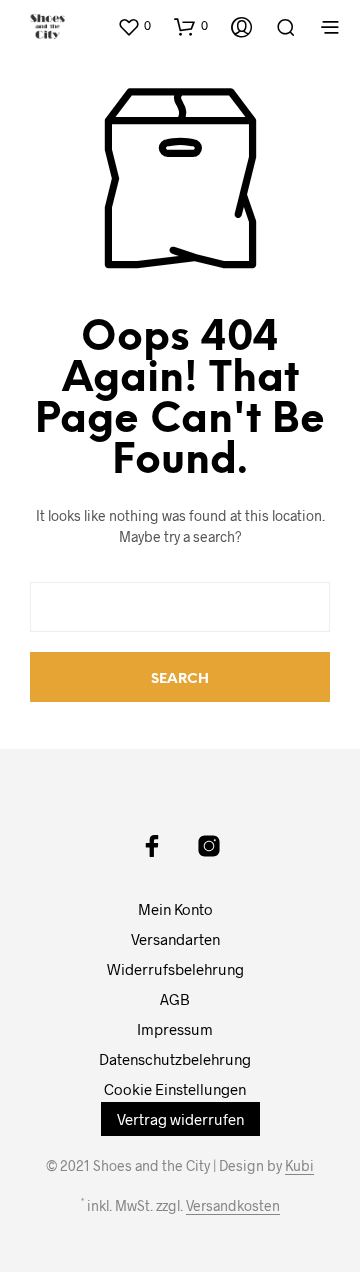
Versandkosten (233, 1206)
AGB (175, 999)
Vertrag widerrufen (180, 1119)
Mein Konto (175, 909)
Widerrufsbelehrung (175, 969)
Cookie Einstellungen (175, 1089)
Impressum (175, 1029)
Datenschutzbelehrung (175, 1059)
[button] (134, 26)
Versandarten (175, 939)
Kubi (299, 1166)
